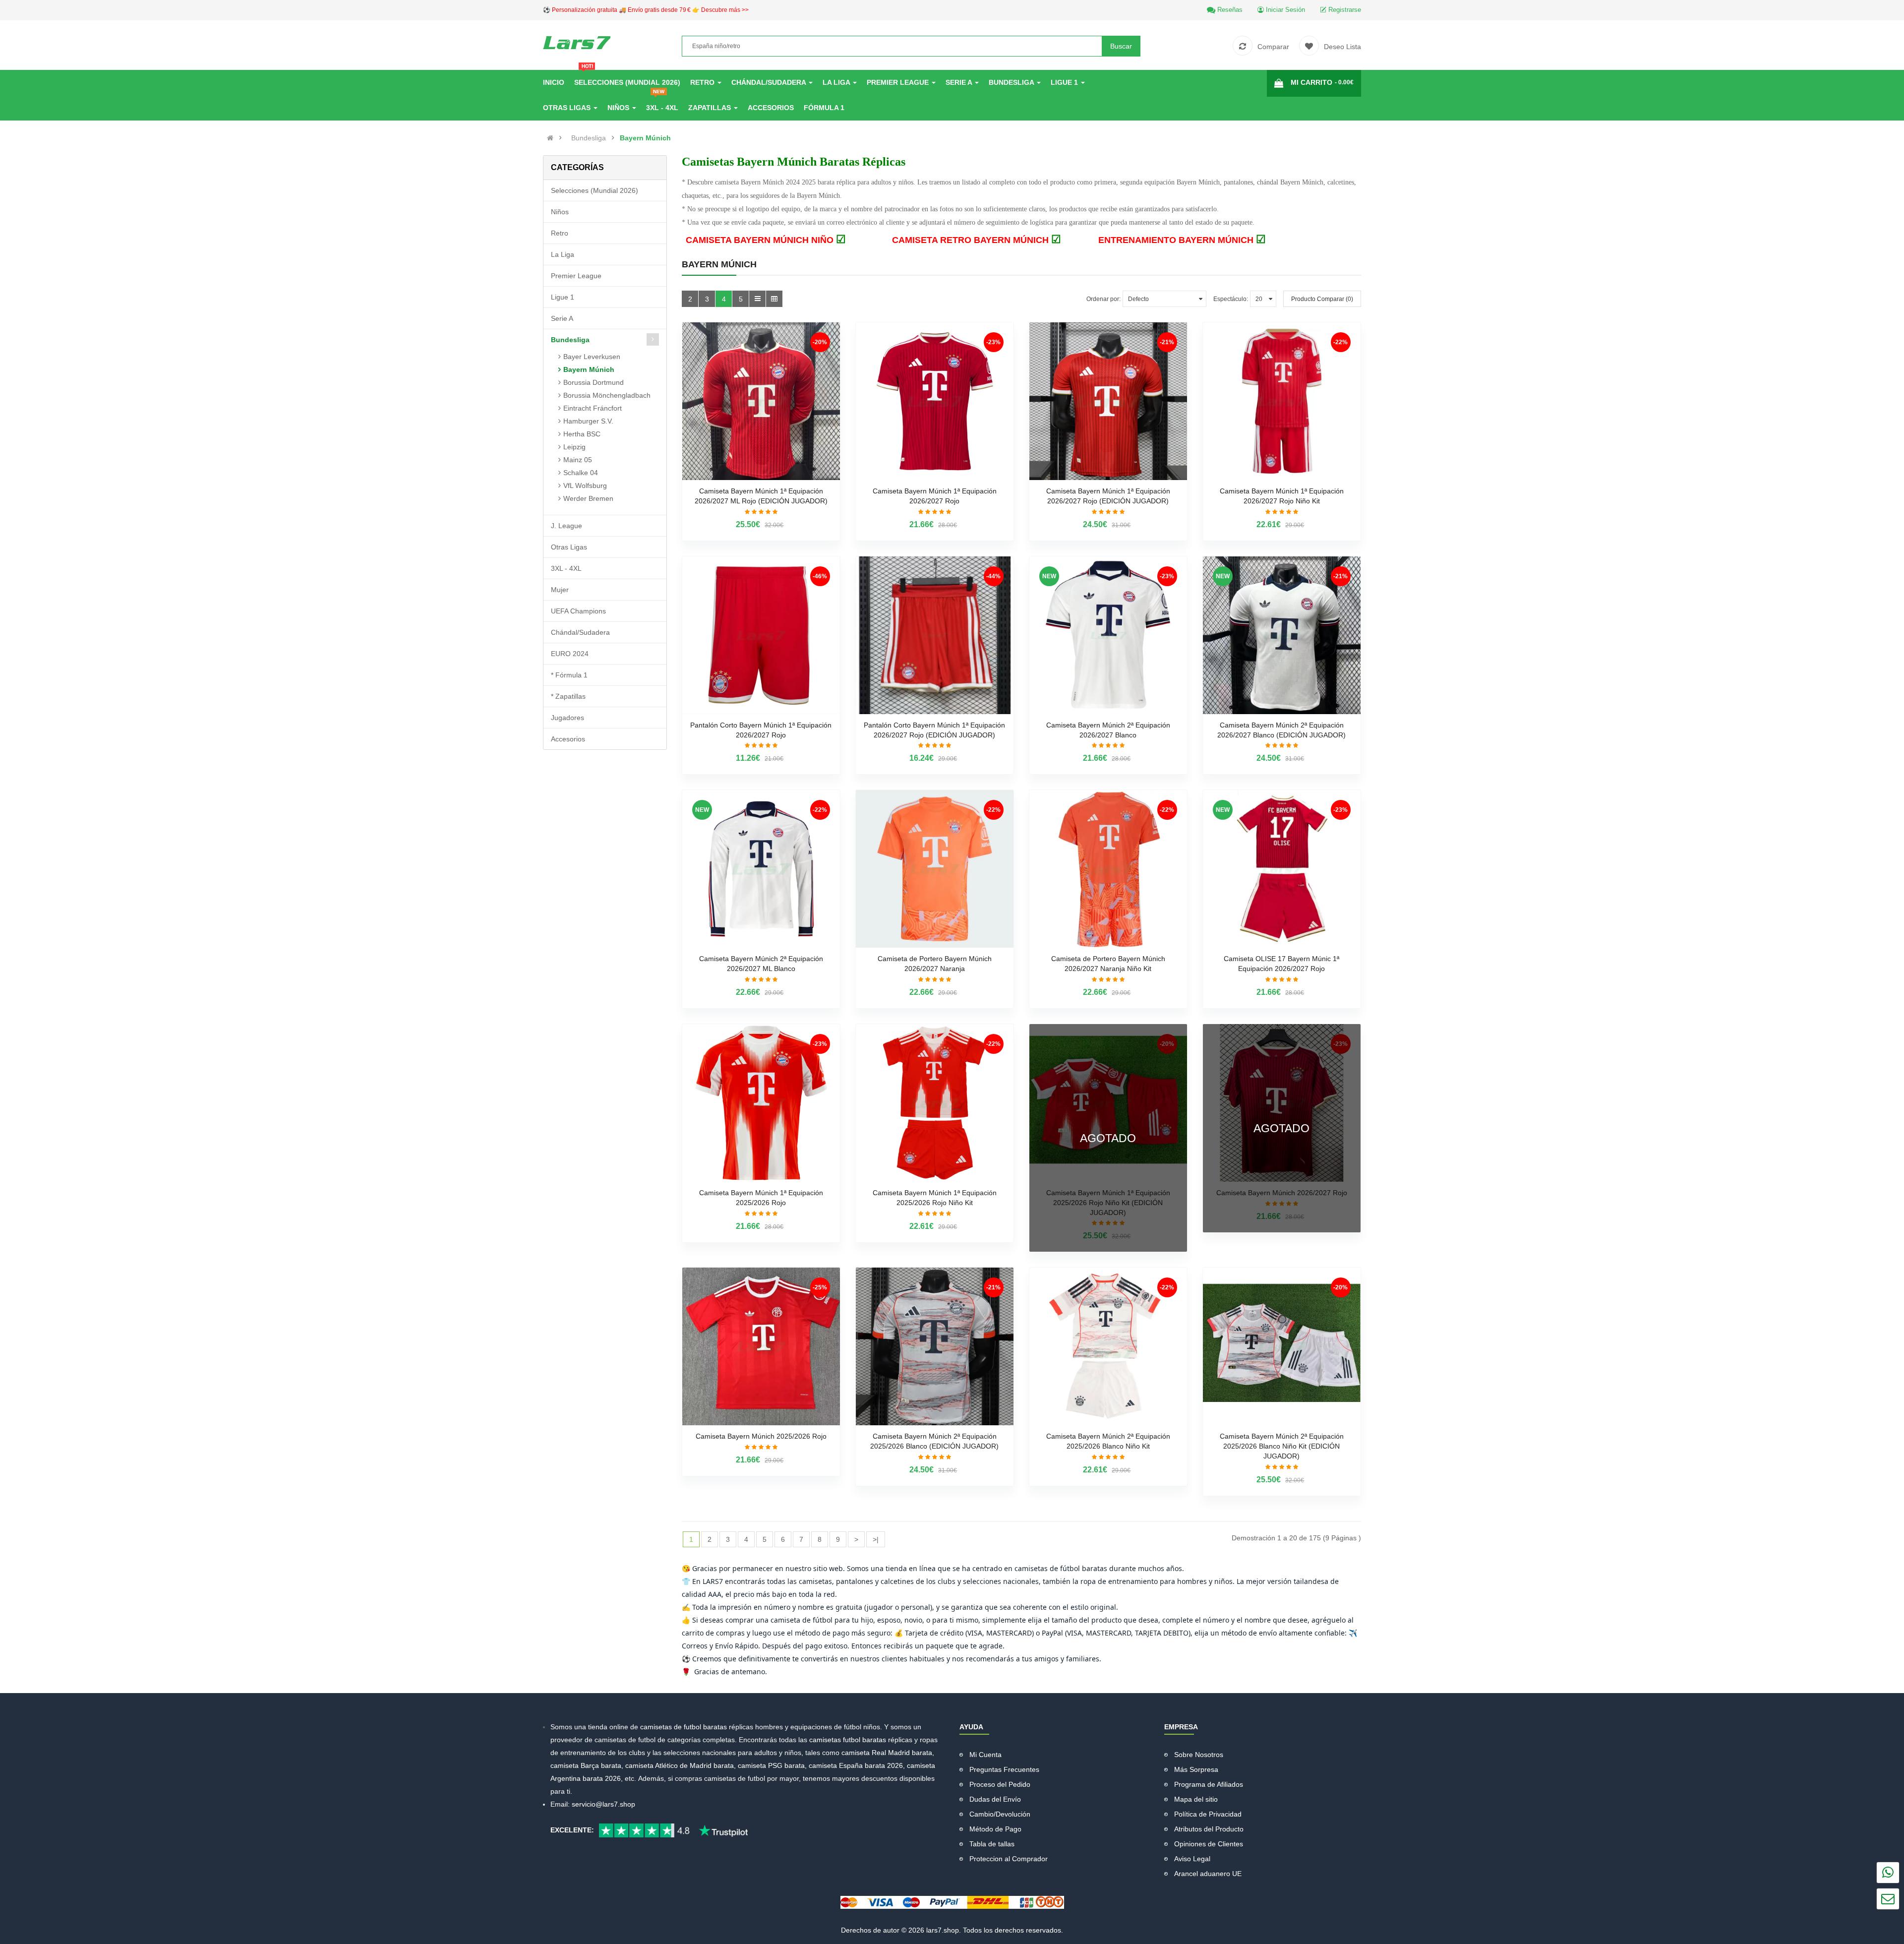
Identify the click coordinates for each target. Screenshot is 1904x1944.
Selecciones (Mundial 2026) (595, 190)
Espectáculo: (1231, 299)
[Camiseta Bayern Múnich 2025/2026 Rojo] (761, 1346)
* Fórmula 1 (569, 675)
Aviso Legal (1192, 1859)
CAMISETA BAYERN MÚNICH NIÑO (766, 240)
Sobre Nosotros (1199, 1755)
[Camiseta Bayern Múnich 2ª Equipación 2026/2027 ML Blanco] (761, 869)
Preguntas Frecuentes (1004, 1769)
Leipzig (574, 447)
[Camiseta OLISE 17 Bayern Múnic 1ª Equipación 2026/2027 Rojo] (1282, 869)
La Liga (563, 254)
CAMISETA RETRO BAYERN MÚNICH (977, 240)
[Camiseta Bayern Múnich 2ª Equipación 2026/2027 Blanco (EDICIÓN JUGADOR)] (1282, 635)
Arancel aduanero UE (1208, 1874)
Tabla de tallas (992, 1844)
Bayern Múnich (645, 138)
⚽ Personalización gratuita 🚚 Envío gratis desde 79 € (646, 10)
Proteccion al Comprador (1009, 1859)
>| (876, 1539)
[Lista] (757, 299)
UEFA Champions (578, 611)
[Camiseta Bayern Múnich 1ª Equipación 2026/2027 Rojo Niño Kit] (1282, 401)
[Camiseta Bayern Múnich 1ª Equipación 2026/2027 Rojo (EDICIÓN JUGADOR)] (1108, 401)
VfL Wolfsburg (585, 486)
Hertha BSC (582, 434)
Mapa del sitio (1196, 1799)
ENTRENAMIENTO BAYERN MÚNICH (1182, 240)
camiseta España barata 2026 (856, 1765)
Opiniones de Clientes (1209, 1844)
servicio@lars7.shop (603, 1804)
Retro (560, 233)
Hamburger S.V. (588, 421)
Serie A (562, 318)
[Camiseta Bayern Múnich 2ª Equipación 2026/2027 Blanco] (1108, 635)
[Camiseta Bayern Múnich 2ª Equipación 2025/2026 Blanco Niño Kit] (1108, 1346)
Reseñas (1229, 10)
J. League (566, 526)
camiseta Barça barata (586, 1765)
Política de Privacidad (1208, 1814)
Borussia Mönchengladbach (607, 395)
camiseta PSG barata (771, 1765)
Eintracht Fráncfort (593, 408)
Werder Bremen (588, 498)
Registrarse (1344, 10)
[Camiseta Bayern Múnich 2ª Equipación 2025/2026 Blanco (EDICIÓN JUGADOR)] (935, 1346)
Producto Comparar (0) (1322, 299)
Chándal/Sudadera (580, 632)
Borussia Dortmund (594, 382)
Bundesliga (589, 138)
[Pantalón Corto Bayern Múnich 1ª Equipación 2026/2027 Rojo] (761, 635)
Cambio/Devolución (1000, 1814)
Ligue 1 (563, 297)
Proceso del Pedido (1000, 1784)
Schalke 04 (581, 473)
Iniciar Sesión (1284, 10)
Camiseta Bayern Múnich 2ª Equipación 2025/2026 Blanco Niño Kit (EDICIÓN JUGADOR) (1282, 1446)
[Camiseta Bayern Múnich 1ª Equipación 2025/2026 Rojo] (761, 1103)
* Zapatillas (568, 696)
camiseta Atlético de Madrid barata (680, 1765)
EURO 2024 (570, 654)
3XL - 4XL (566, 568)
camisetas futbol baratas (848, 1740)
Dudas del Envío (995, 1799)
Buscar (1121, 46)
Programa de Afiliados (1209, 1784)
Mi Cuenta (985, 1755)
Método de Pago (995, 1829)
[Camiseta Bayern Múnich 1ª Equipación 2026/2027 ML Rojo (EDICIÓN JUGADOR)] (761, 401)
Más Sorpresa (1196, 1769)
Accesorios (568, 739)
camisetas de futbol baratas (684, 1727)
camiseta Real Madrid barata (887, 1753)
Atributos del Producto (1209, 1829)
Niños (560, 212)
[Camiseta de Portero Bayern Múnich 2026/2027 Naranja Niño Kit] (1108, 869)
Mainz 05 (578, 460)
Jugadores (567, 718)
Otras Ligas (569, 547)
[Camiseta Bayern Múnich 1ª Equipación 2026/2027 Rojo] (935, 401)
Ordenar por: (1103, 299)
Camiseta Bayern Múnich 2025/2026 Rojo (761, 1436)
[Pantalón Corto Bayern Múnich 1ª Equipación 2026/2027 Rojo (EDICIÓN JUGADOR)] (935, 635)
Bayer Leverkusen (592, 357)
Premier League (576, 276)
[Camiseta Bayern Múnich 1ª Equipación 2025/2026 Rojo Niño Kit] (935, 1103)
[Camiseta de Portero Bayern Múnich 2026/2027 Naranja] (935, 869)
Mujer (560, 590)
